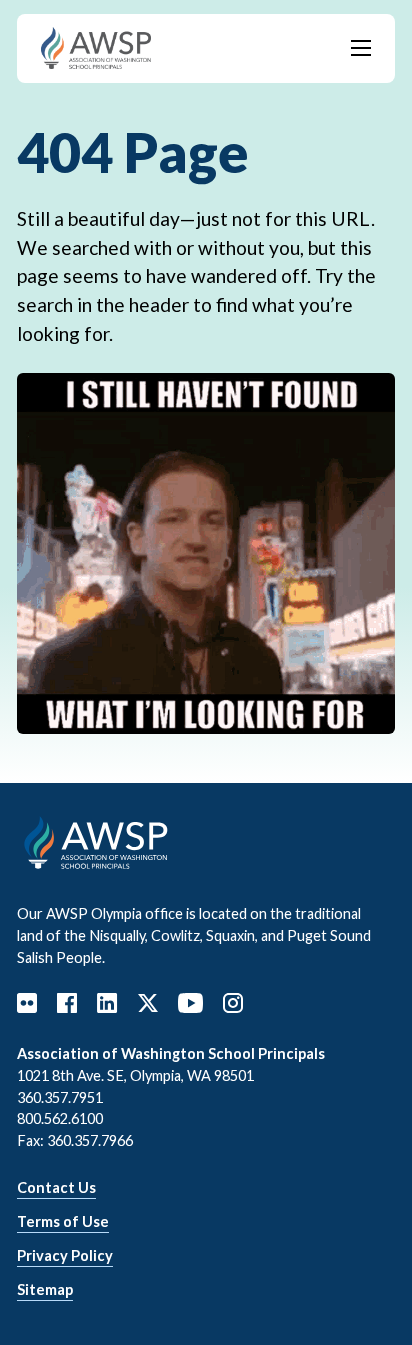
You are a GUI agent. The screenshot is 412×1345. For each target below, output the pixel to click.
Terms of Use (63, 1221)
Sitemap (45, 1289)
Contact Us (56, 1187)
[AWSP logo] (96, 45)
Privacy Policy (65, 1255)
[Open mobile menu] (361, 48)
